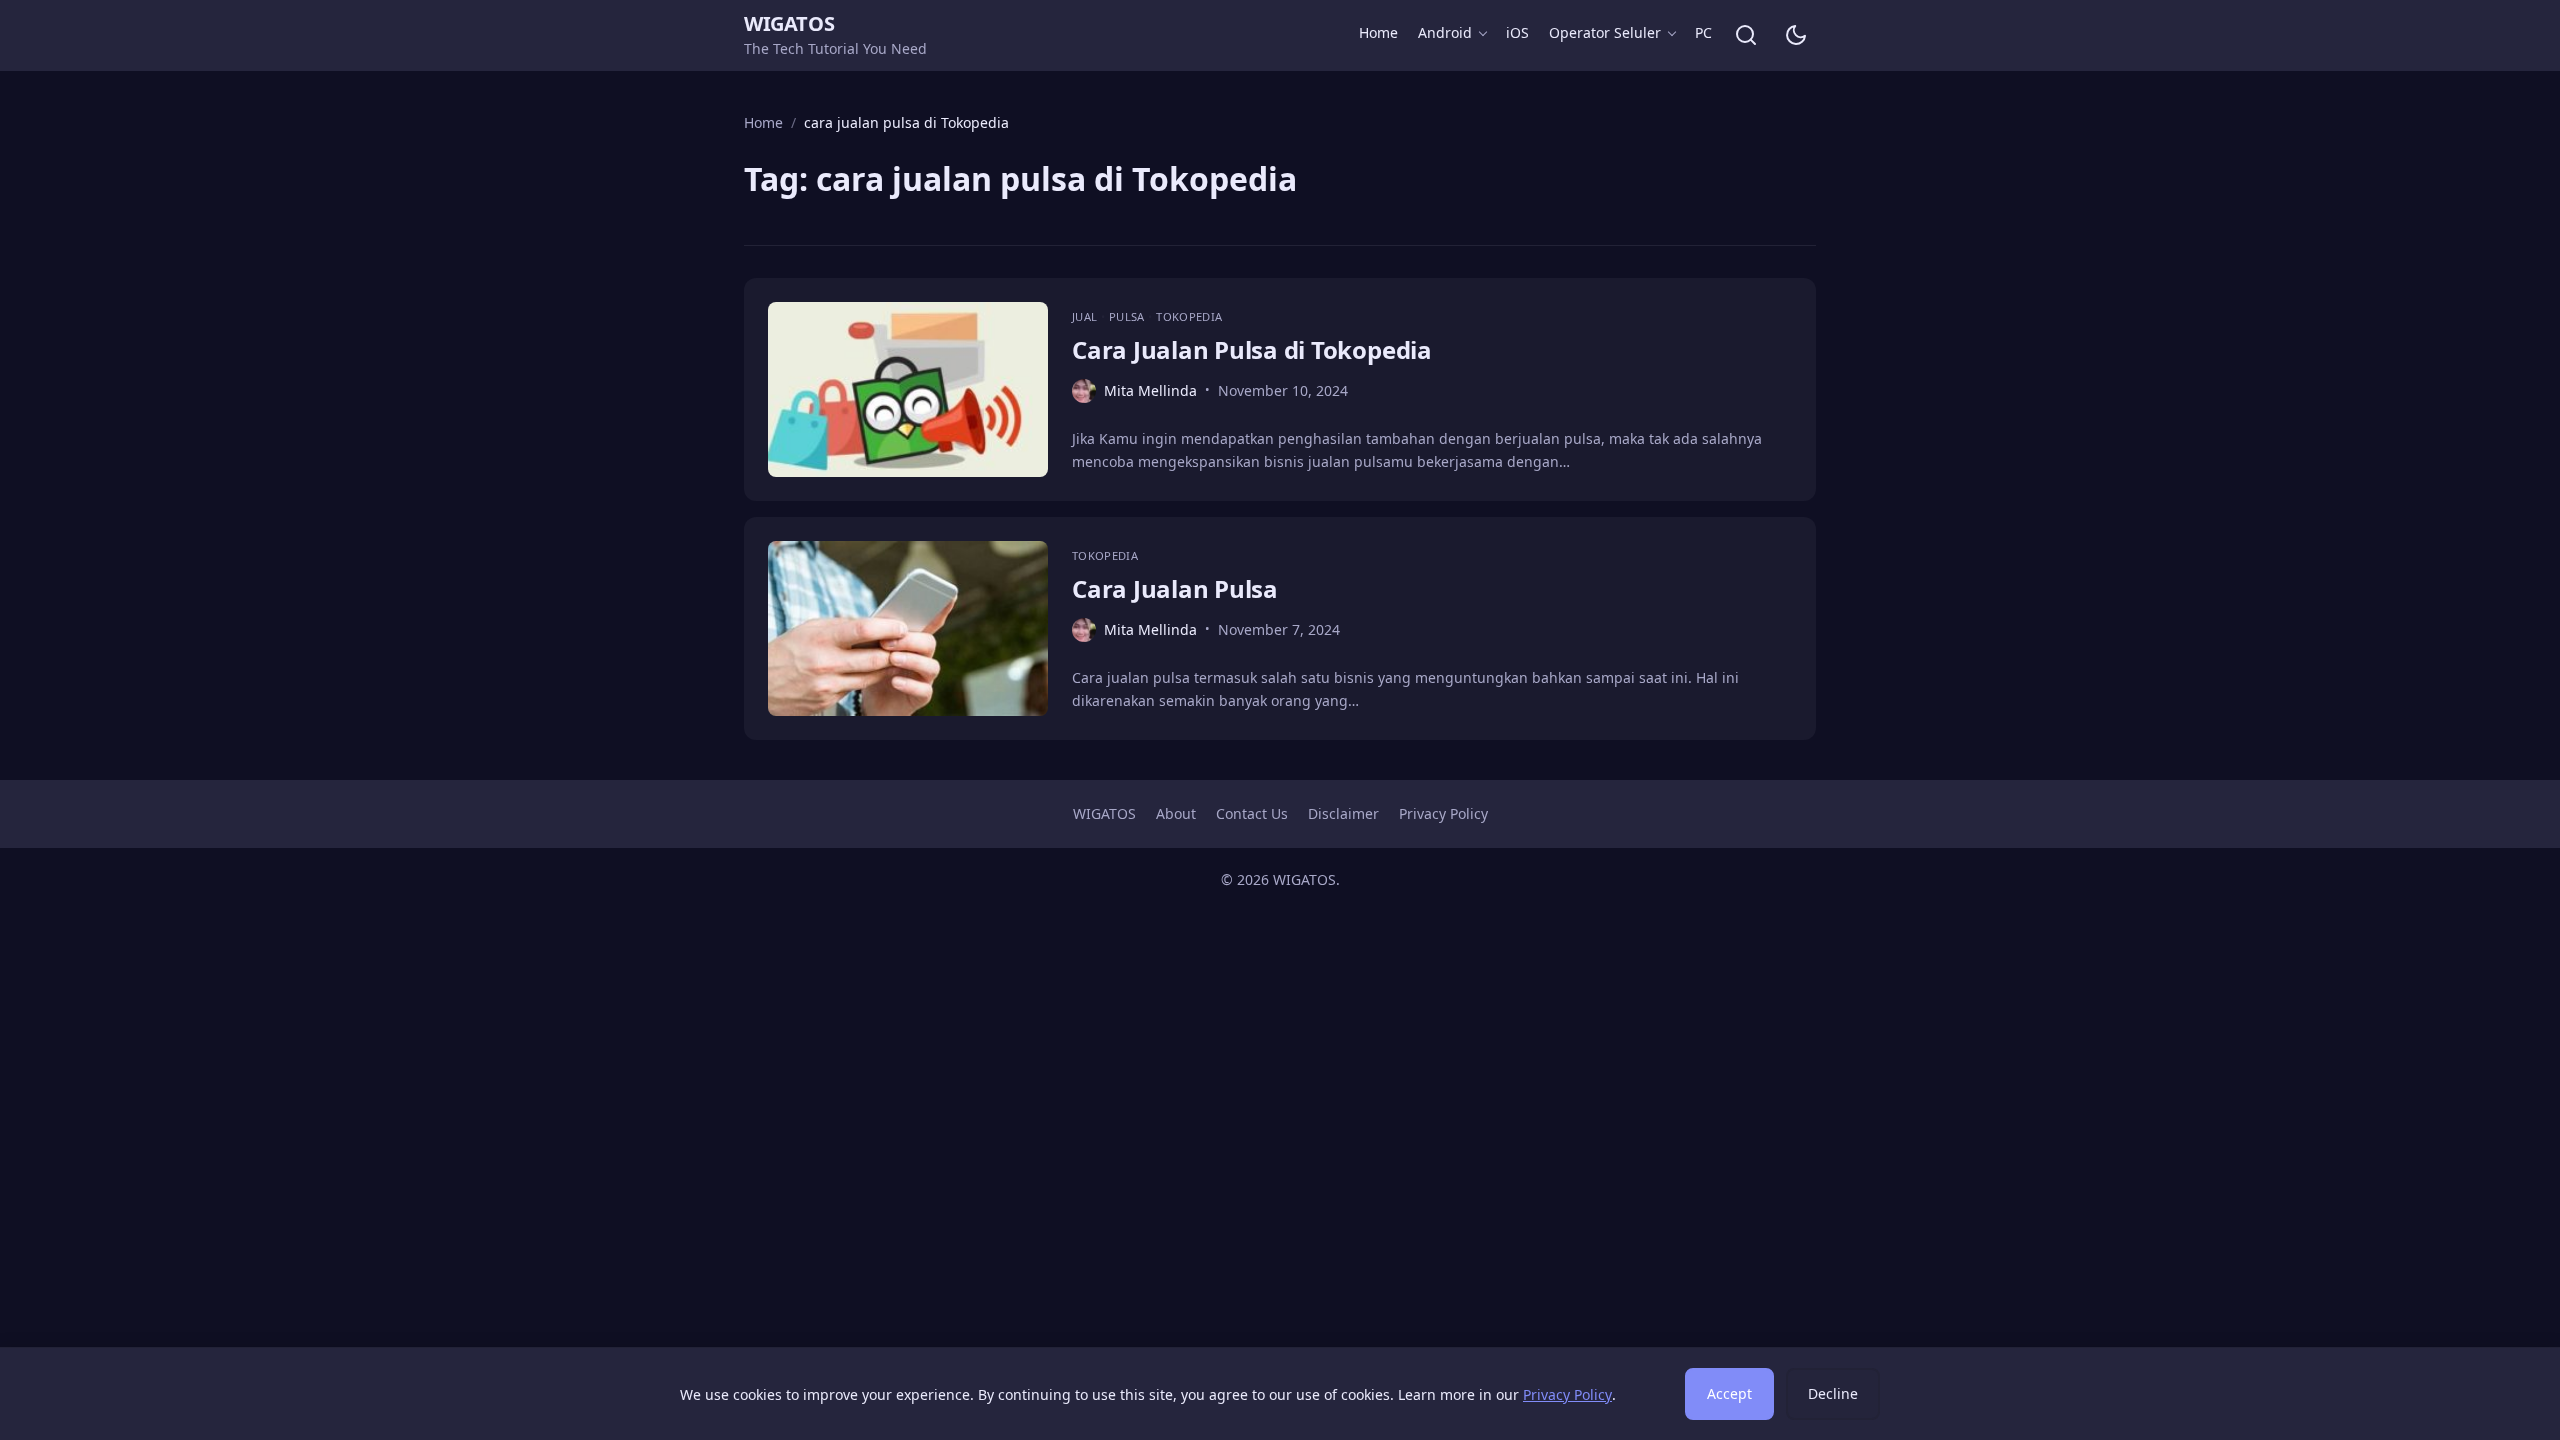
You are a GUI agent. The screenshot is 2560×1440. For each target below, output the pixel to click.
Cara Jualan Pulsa (1175, 588)
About (1176, 813)
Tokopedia (1189, 316)
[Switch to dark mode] (1796, 35)
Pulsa (1128, 316)
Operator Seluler (1605, 32)
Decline (1833, 1393)
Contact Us (1252, 813)
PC (1703, 32)
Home (1378, 32)
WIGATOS (789, 23)
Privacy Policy (1443, 813)
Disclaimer (1343, 813)
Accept (1729, 1393)
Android (1445, 32)
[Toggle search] (1746, 35)
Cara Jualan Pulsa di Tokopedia (1252, 349)
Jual (1086, 316)
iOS (1517, 32)
